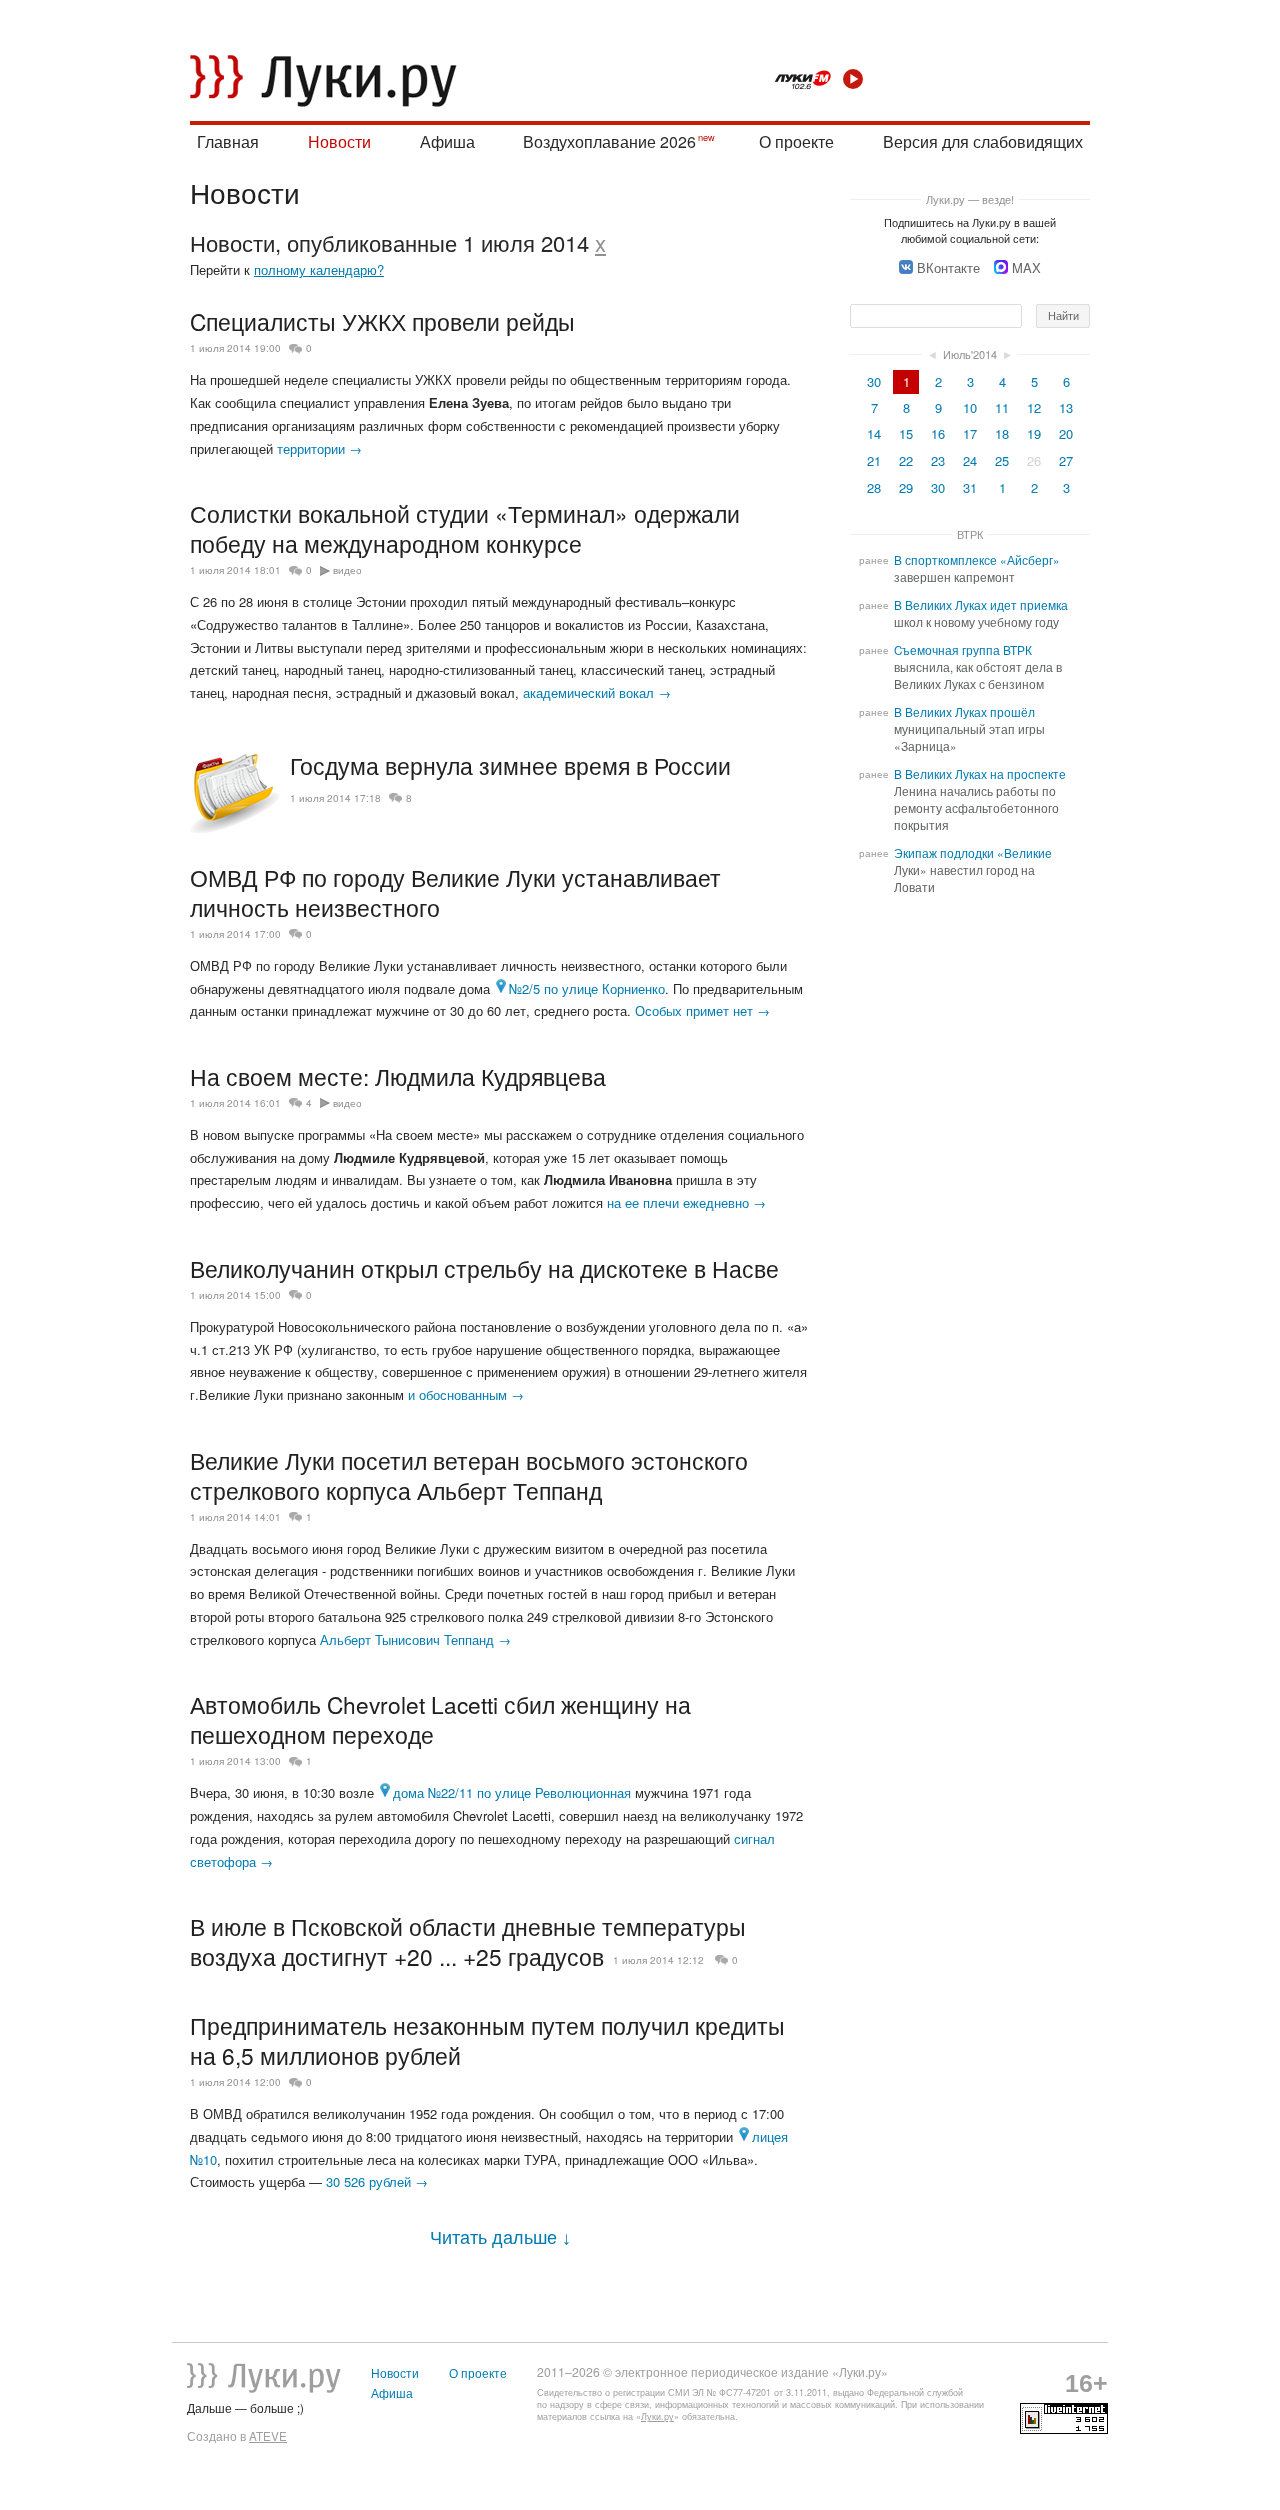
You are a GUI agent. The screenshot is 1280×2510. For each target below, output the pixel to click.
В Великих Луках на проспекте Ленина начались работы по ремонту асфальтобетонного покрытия (980, 799)
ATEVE (268, 2436)
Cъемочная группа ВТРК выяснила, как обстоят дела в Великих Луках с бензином (978, 667)
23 (938, 460)
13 (1066, 407)
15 (906, 433)
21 (874, 460)
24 (970, 460)
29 (906, 487)
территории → (319, 448)
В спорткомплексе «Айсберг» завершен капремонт (977, 568)
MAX (1026, 267)
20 (1066, 433)
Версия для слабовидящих (983, 141)
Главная (228, 141)
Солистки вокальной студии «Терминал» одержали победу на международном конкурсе (465, 528)
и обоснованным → (466, 1394)
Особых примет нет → (702, 1010)
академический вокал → (597, 692)
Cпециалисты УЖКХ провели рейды (382, 321)
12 (1034, 407)
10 (970, 407)
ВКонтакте (948, 267)
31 (970, 487)
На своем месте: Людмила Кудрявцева (398, 1076)
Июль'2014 (970, 354)
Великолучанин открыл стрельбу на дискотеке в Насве (484, 1268)
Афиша (447, 141)
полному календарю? (319, 269)
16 (938, 433)
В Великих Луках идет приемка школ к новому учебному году (981, 613)
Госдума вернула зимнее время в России (510, 765)
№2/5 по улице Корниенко (587, 988)
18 (1002, 433)
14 (874, 433)
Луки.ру (657, 2416)
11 (1002, 407)
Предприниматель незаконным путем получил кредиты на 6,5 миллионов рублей (487, 2040)
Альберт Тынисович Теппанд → (415, 1639)
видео (347, 570)
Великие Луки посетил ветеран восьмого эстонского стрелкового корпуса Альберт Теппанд (469, 1475)
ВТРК (970, 534)
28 (874, 487)
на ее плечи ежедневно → (686, 1202)
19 (1034, 433)
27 (1066, 460)
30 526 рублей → (377, 2181)
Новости (339, 141)
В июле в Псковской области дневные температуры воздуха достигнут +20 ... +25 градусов (468, 1941)
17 (970, 433)
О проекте (796, 141)
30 (874, 381)
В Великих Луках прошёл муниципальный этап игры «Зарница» (969, 729)
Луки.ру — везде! (970, 199)
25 (1002, 460)
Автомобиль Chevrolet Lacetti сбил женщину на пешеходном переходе (440, 1719)
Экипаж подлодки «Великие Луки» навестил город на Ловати (973, 870)
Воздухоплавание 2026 (609, 141)
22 (906, 460)
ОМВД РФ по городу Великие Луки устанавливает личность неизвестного (455, 892)
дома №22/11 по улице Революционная (512, 1792)
